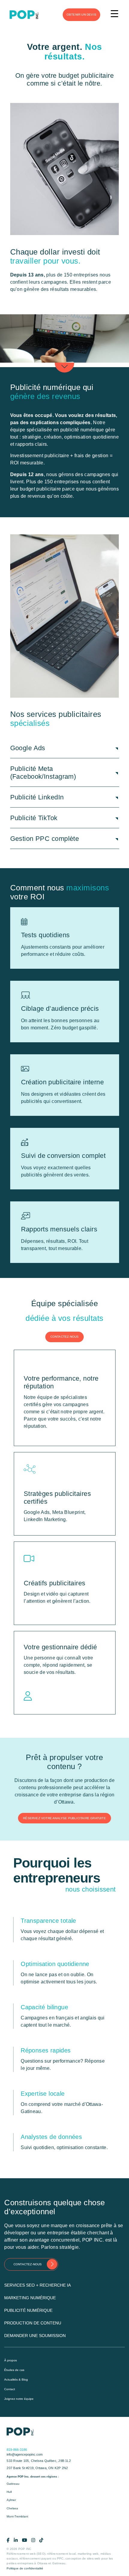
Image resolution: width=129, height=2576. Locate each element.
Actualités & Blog (16, 2380)
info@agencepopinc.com (25, 2454)
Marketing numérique (30, 2298)
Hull (9, 2492)
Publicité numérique (28, 2310)
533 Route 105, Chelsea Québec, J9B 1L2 (39, 2461)
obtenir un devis (81, 15)
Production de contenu (33, 2323)
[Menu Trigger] (114, 14)
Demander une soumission (35, 2336)
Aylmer (11, 2500)
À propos (10, 2360)
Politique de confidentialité (25, 2568)
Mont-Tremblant (17, 2516)
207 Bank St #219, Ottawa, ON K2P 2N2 (37, 2468)
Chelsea (12, 2508)
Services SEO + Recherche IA (37, 2285)
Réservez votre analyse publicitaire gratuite (64, 1818)
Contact (10, 2389)
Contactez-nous (65, 1337)
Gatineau (13, 2484)
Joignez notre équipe (19, 2399)
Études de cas (14, 2370)
